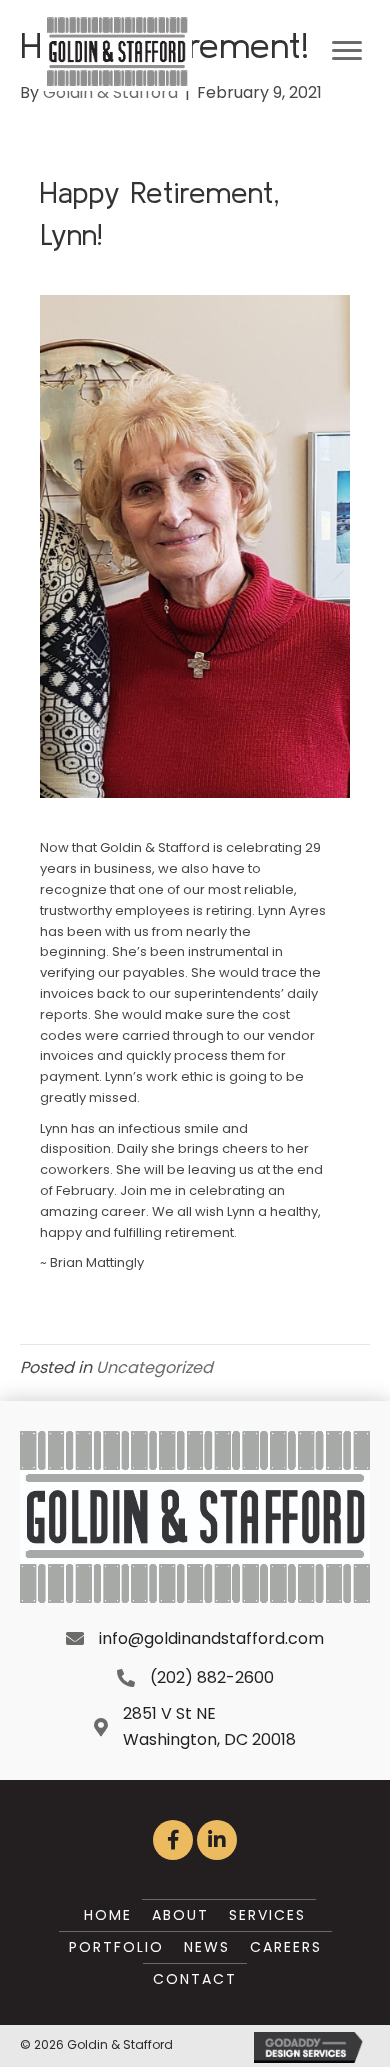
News (207, 1947)
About (180, 1915)
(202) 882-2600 (212, 1677)
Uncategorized (154, 1367)
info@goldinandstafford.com (211, 1638)
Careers (286, 1947)
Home (108, 1915)
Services (267, 1915)
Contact (195, 1979)
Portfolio (116, 1947)
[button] (173, 1840)
